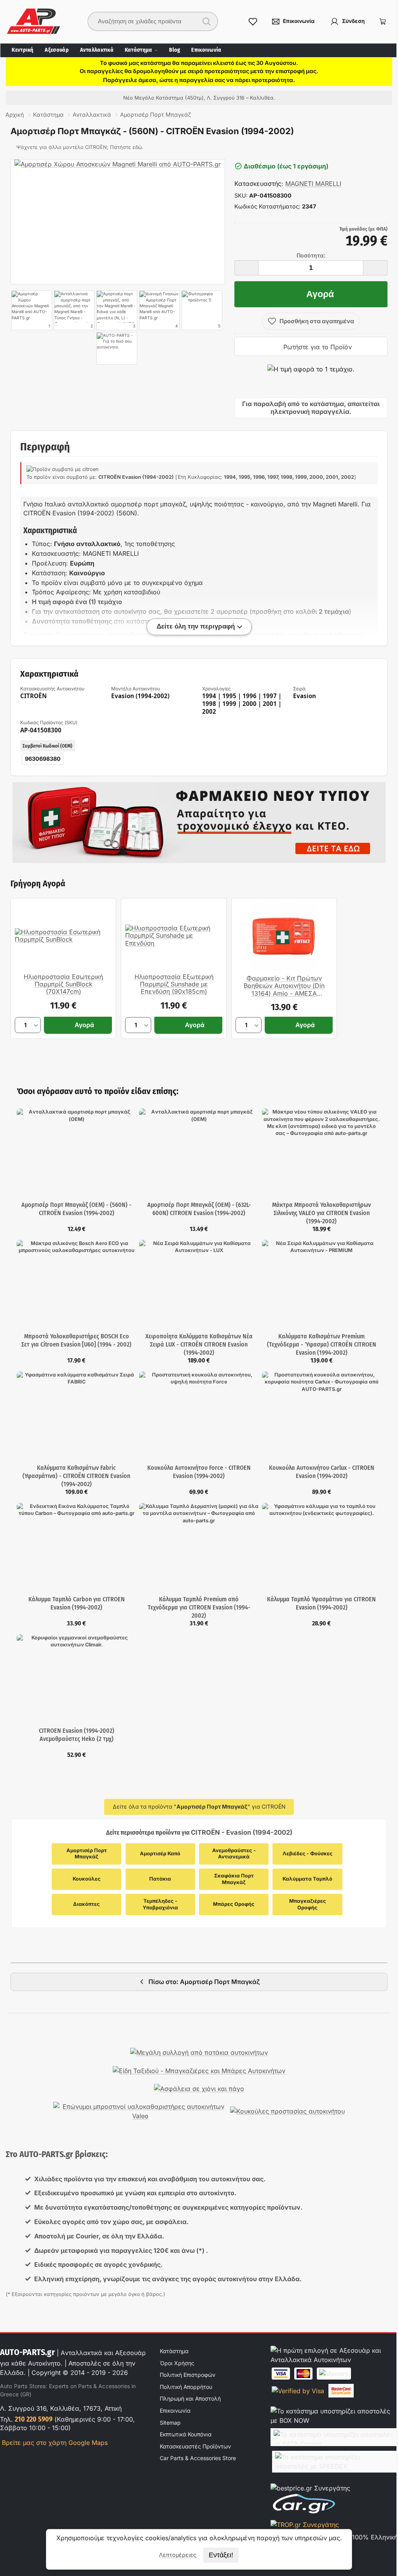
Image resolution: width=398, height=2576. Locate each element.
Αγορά (320, 294)
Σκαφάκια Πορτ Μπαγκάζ (235, 1879)
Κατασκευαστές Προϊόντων (195, 2446)
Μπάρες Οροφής (234, 1904)
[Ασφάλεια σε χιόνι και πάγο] (199, 2089)
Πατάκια (160, 1879)
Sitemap (170, 2423)
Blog (175, 50)
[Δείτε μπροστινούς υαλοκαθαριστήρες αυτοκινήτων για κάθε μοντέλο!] (140, 2111)
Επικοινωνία (206, 50)
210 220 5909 (34, 2419)
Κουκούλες (87, 1879)
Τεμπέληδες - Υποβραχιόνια (161, 1904)
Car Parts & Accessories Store (198, 2458)
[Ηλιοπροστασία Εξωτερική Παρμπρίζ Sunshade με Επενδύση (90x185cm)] (174, 936)
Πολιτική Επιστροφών (188, 2375)
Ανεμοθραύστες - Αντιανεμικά (235, 1854)
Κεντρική (23, 50)
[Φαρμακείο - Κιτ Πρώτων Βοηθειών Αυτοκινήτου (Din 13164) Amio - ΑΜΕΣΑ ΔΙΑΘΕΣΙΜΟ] (284, 937)
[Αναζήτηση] (206, 21)
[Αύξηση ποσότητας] (375, 268)
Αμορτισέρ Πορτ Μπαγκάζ (87, 1854)
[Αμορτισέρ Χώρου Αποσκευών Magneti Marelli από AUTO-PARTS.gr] (118, 222)
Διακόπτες (86, 1904)
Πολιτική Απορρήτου (186, 2387)
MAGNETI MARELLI (313, 184)
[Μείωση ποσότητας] (246, 268)
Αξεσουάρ (57, 50)
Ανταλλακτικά (97, 50)
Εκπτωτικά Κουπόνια (186, 2434)
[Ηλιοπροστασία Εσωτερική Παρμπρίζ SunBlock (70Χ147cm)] (63, 936)
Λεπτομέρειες (178, 2555)
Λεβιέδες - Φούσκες (308, 1854)
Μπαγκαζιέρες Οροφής (308, 1904)
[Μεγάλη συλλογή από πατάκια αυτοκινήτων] (199, 2052)
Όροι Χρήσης (177, 2363)
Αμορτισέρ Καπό (160, 1854)
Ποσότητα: (311, 256)
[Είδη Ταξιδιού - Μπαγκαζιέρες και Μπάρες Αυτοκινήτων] (199, 2071)
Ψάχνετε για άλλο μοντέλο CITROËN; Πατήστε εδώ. (80, 147)
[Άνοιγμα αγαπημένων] (253, 21)
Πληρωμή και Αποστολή (190, 2398)
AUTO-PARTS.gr (27, 2352)
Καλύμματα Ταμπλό (307, 1879)
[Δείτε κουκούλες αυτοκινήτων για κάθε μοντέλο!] (287, 2111)
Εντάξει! (221, 2555)
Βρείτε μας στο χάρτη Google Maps (54, 2443)
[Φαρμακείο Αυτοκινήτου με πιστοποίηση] (199, 823)
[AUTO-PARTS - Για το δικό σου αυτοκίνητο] (117, 348)
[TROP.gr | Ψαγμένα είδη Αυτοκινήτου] (305, 2525)
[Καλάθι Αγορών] (383, 21)
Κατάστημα (139, 50)
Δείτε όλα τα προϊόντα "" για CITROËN (199, 1806)
